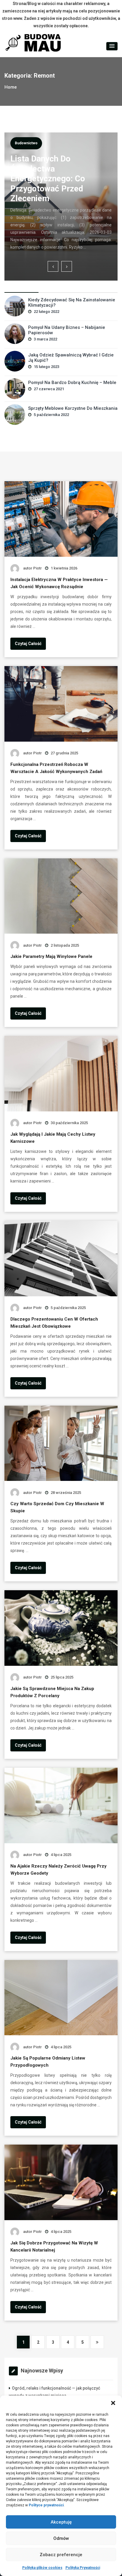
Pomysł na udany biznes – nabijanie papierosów (67, 330)
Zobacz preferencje (61, 2555)
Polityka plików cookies (42, 2568)
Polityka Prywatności (83, 2568)
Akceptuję (61, 2522)
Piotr (37, 568)
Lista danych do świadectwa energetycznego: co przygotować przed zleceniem (48, 179)
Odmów (61, 2538)
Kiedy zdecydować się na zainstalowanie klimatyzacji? (72, 303)
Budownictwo (26, 143)
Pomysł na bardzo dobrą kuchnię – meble (72, 383)
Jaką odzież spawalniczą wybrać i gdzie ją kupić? (71, 358)
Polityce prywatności (46, 2505)
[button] (113, 2403)
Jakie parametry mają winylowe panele (51, 956)
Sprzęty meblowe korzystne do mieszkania (73, 408)
